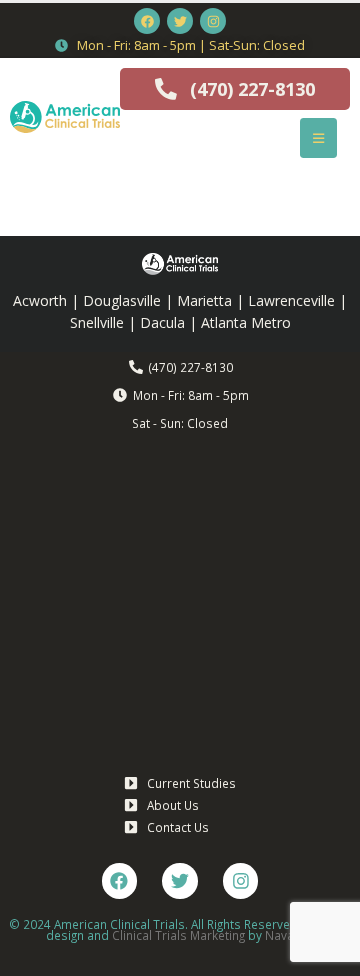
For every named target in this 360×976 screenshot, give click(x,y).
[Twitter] (180, 21)
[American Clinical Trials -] (65, 117)
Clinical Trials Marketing (178, 935)
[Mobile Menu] (318, 138)
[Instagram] (213, 21)
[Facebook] (147, 21)
